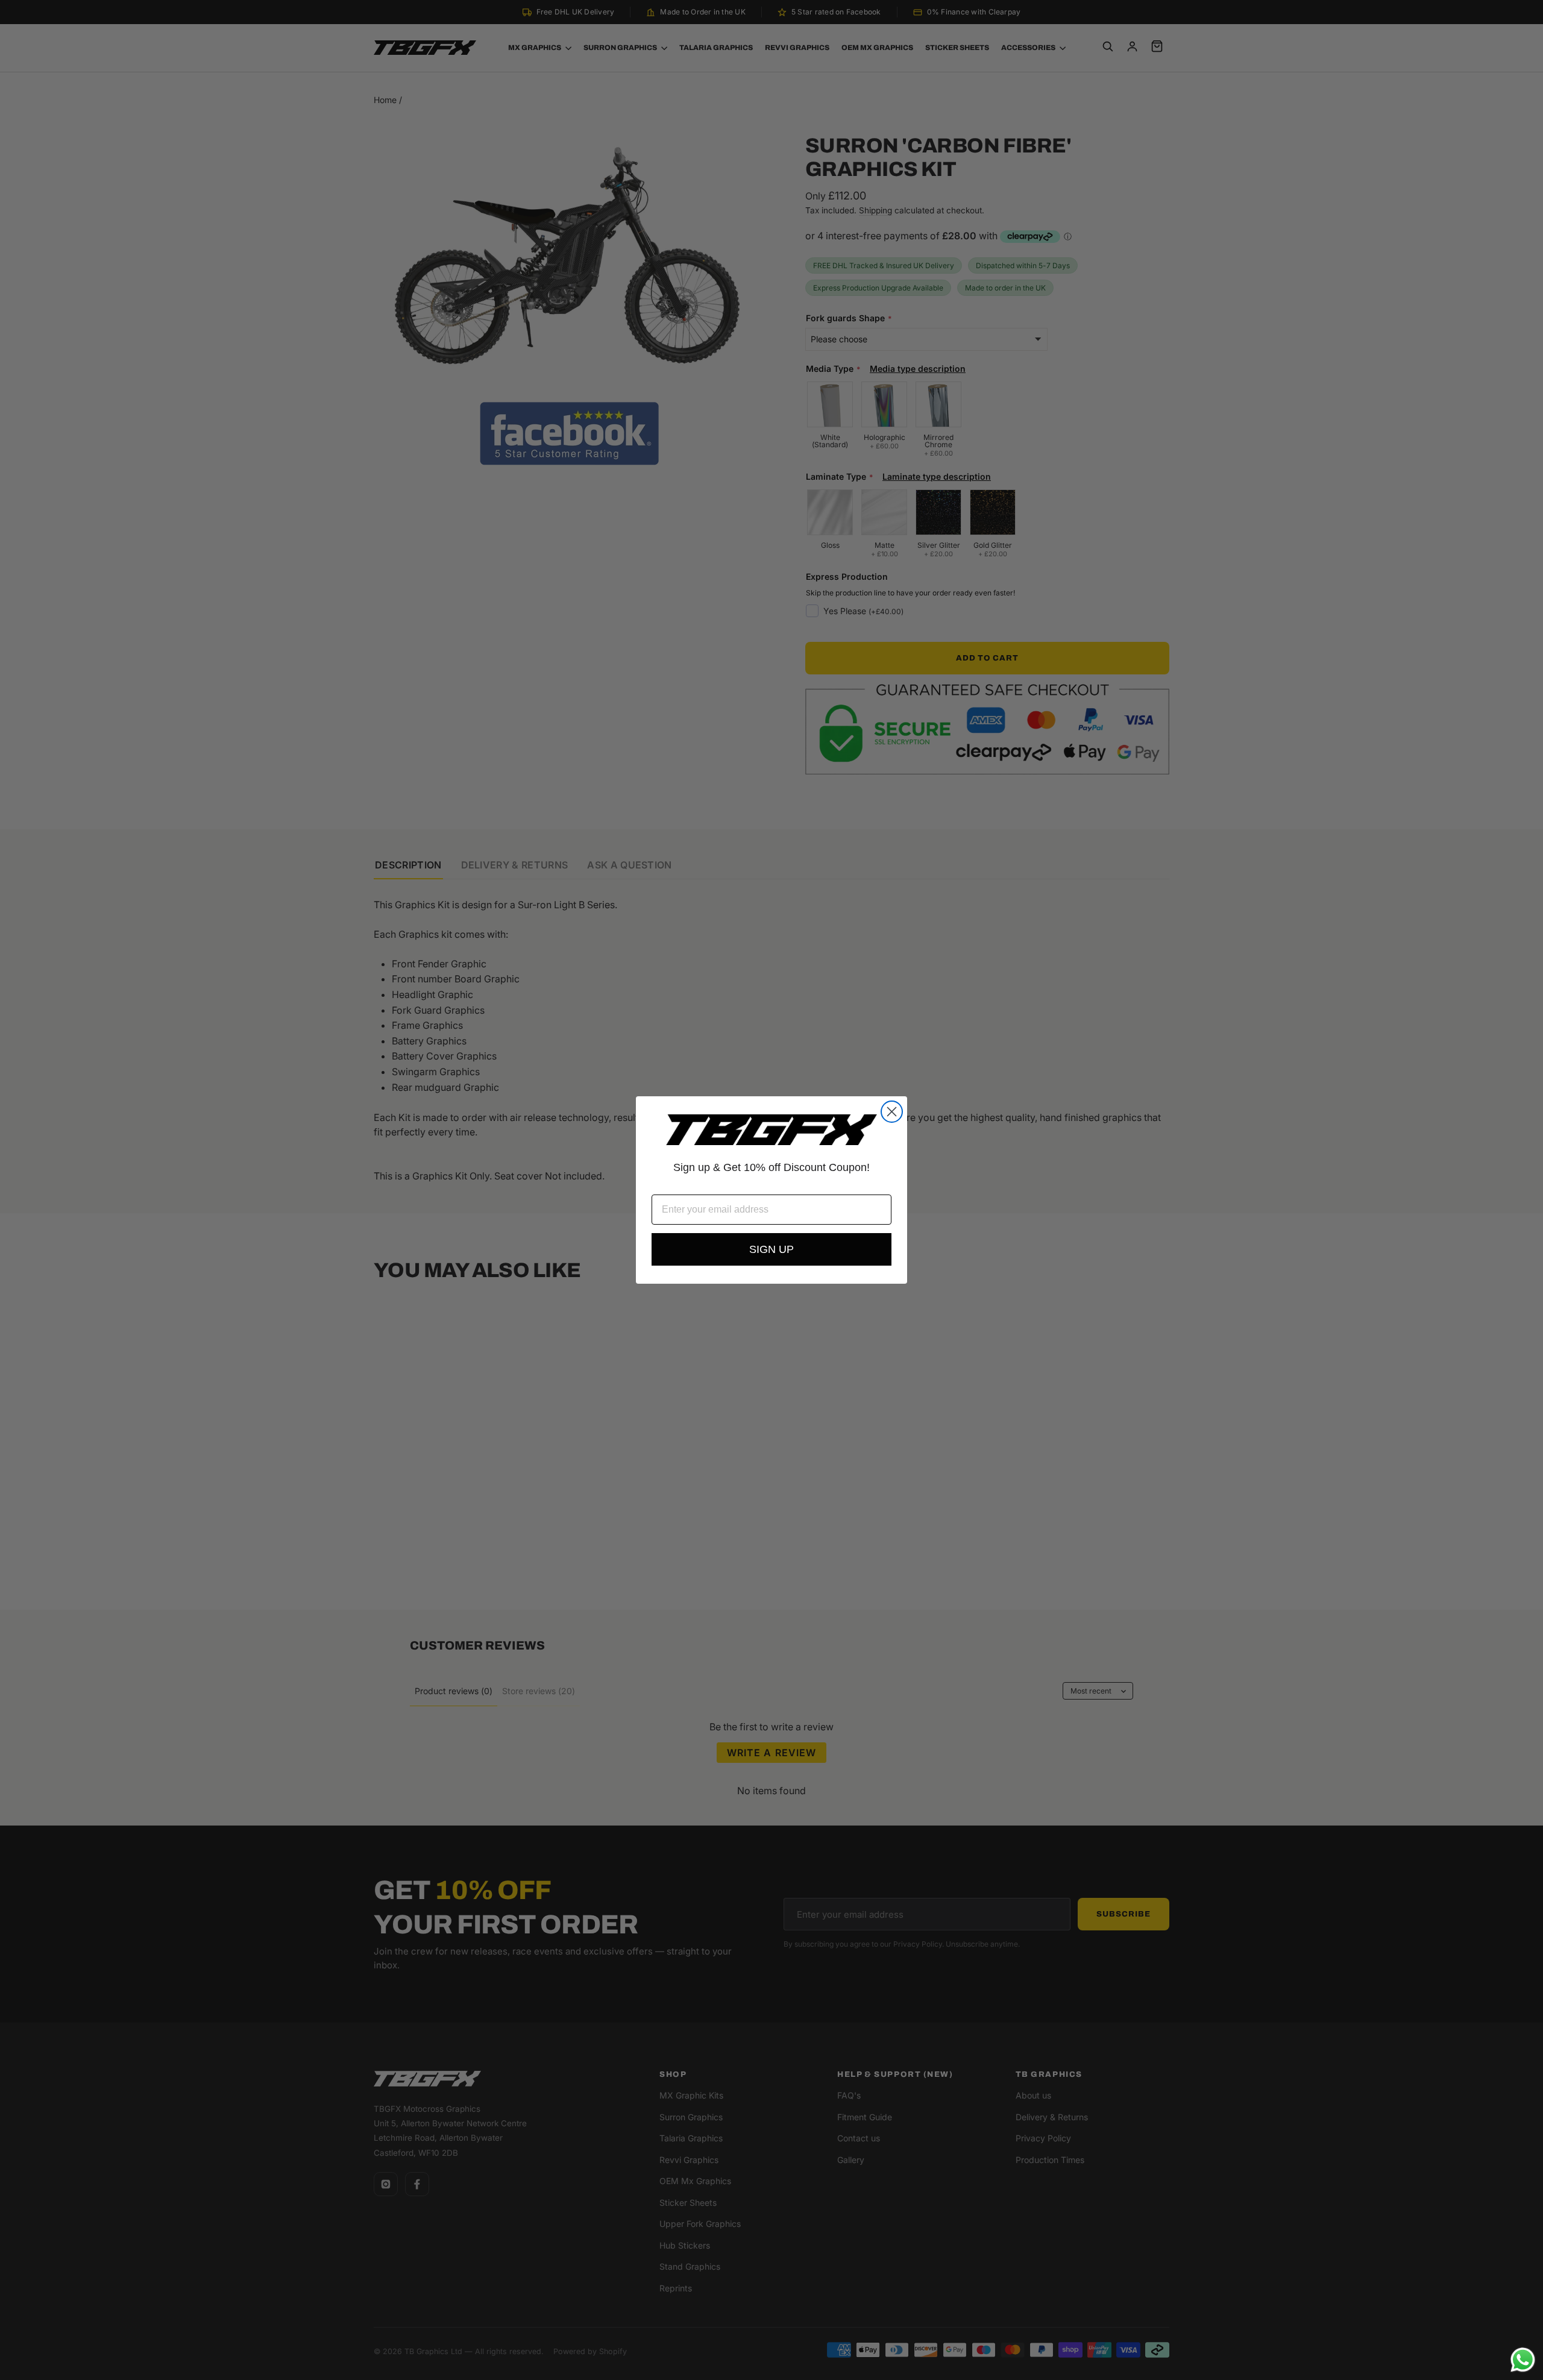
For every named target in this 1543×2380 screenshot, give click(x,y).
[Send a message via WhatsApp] (1523, 2360)
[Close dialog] (892, 1112)
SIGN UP (771, 1249)
